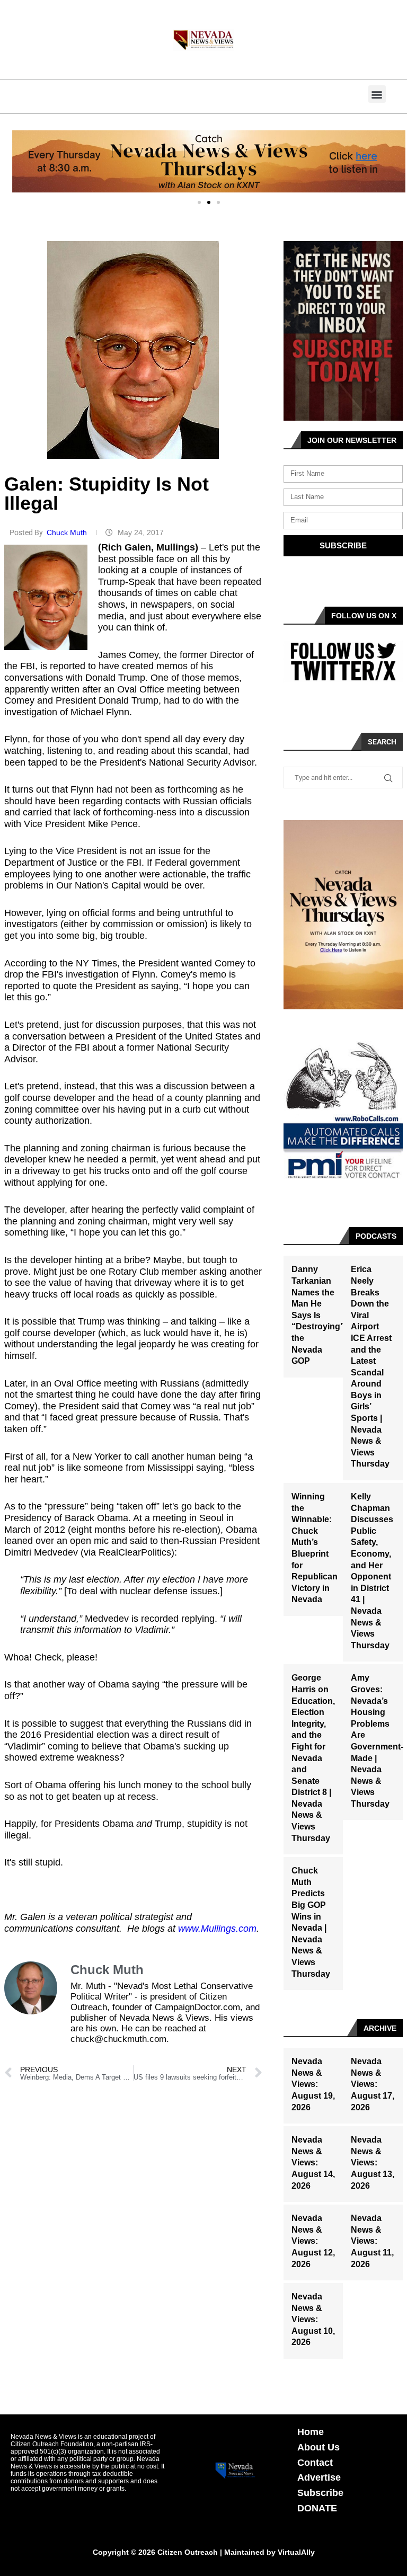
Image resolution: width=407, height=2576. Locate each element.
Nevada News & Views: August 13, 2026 (373, 2162)
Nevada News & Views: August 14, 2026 (313, 2162)
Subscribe (320, 2493)
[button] (377, 94)
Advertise (319, 2477)
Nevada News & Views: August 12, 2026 (313, 2241)
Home (311, 2432)
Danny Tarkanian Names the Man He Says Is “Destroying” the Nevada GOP (318, 1315)
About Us (318, 2447)
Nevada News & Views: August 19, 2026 (313, 2084)
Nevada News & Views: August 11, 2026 (372, 2241)
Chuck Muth (68, 532)
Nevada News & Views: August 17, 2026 (373, 2084)
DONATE (317, 2508)
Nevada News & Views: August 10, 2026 (313, 2319)
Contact (315, 2463)
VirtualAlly (296, 2552)
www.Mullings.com (217, 1929)
